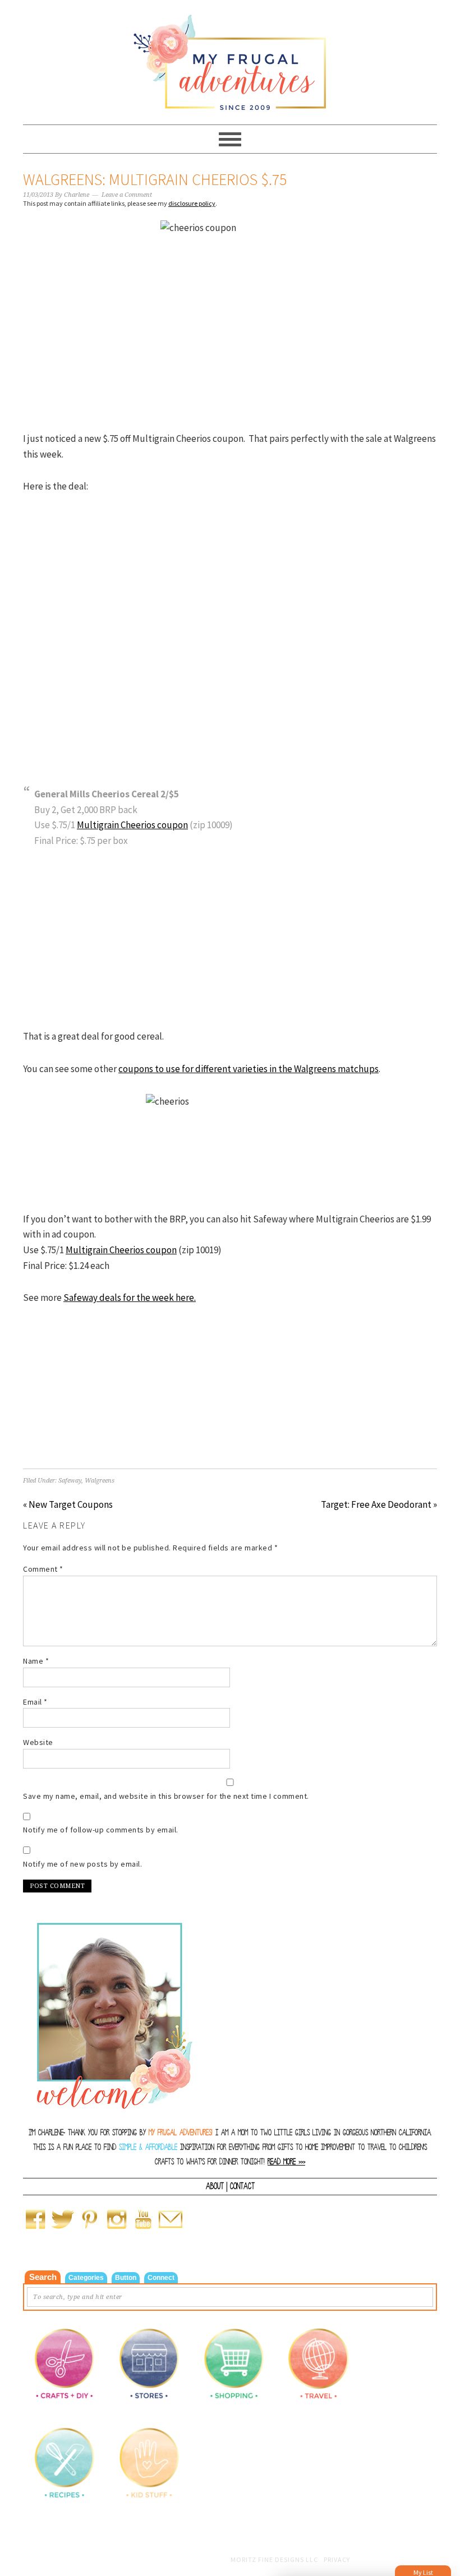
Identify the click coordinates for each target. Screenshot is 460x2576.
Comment (43, 1569)
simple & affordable (148, 2147)
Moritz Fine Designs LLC (274, 2559)
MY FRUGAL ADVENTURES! (181, 2133)
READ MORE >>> (286, 2162)
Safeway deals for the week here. (130, 1298)
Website (38, 1742)
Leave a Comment (127, 195)
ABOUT (215, 2186)
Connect (161, 2278)
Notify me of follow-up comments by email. (101, 1830)
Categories (86, 2278)
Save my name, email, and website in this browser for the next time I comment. (166, 1796)
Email (35, 1702)
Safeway (70, 1481)
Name (36, 1661)
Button (126, 2278)
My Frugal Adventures (230, 57)
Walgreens (100, 1481)
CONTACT (242, 2186)
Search (43, 2277)
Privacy (337, 2559)
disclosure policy (192, 203)
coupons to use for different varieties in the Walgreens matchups (249, 1069)
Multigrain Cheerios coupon (132, 825)
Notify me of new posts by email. (82, 1864)
